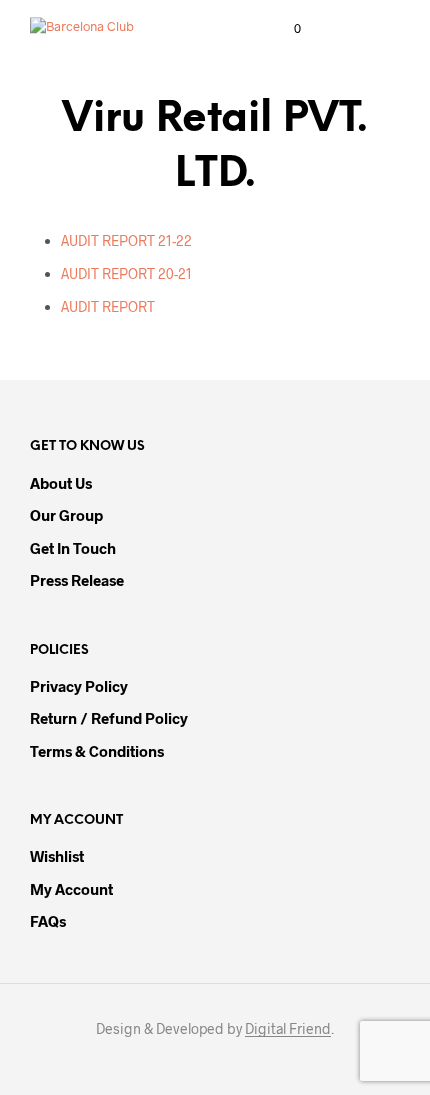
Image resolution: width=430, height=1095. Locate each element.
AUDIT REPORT (108, 306)
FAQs (48, 921)
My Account (71, 889)
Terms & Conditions (97, 751)
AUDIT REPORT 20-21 (126, 273)
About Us (61, 483)
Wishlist (57, 856)
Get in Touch (73, 548)
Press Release (77, 580)
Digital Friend (288, 1029)
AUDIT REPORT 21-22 (126, 240)
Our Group (66, 515)
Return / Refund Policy (109, 718)
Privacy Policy (79, 686)
